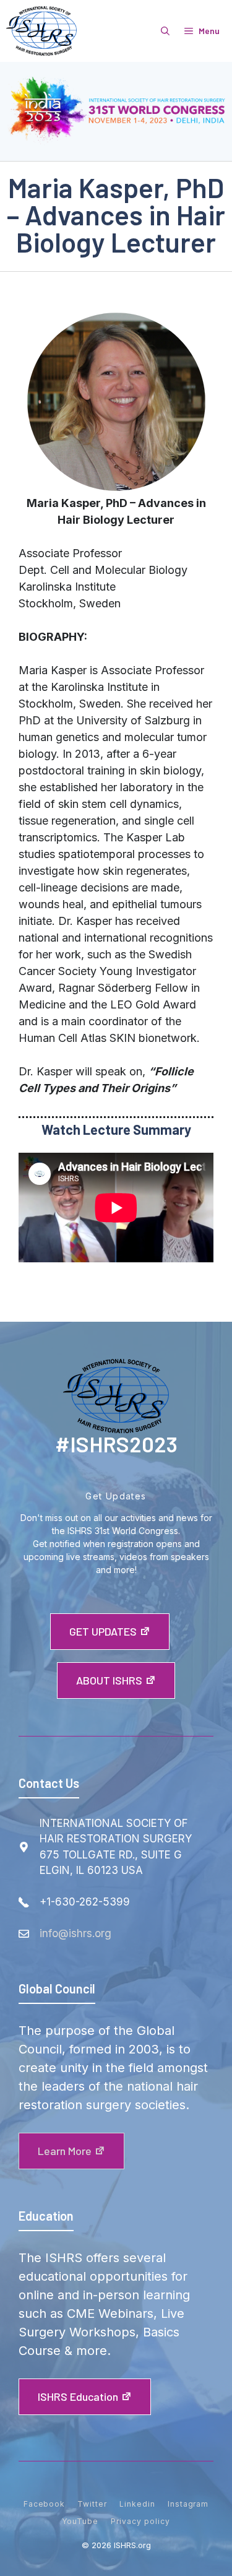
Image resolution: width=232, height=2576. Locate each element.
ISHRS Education (78, 2396)
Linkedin (137, 2504)
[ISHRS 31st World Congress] (41, 31)
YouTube (80, 2521)
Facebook (45, 2504)
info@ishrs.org (75, 1933)
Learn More (65, 2151)
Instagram (188, 2504)
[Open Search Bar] (165, 31)
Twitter (92, 2504)
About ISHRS (109, 1680)
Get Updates (103, 1631)
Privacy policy (140, 2521)
